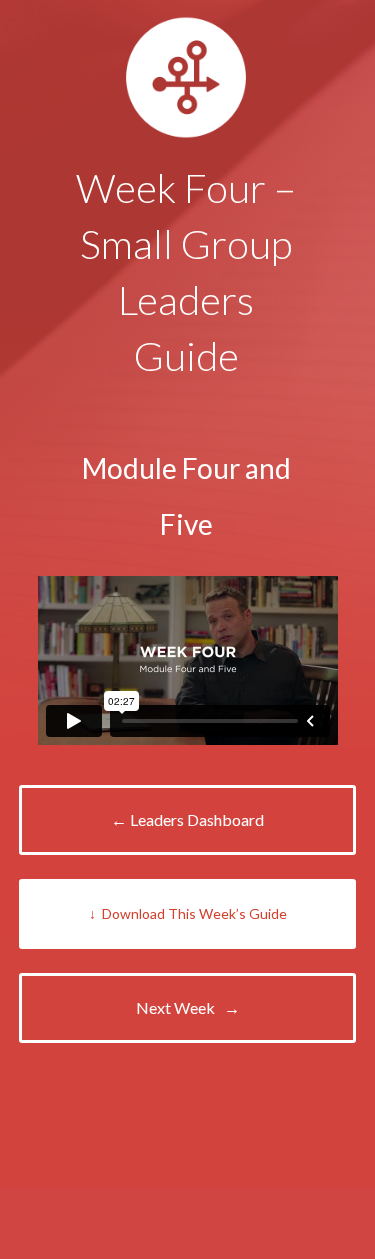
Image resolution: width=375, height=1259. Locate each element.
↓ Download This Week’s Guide (188, 913)
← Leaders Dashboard (187, 819)
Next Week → (188, 1007)
